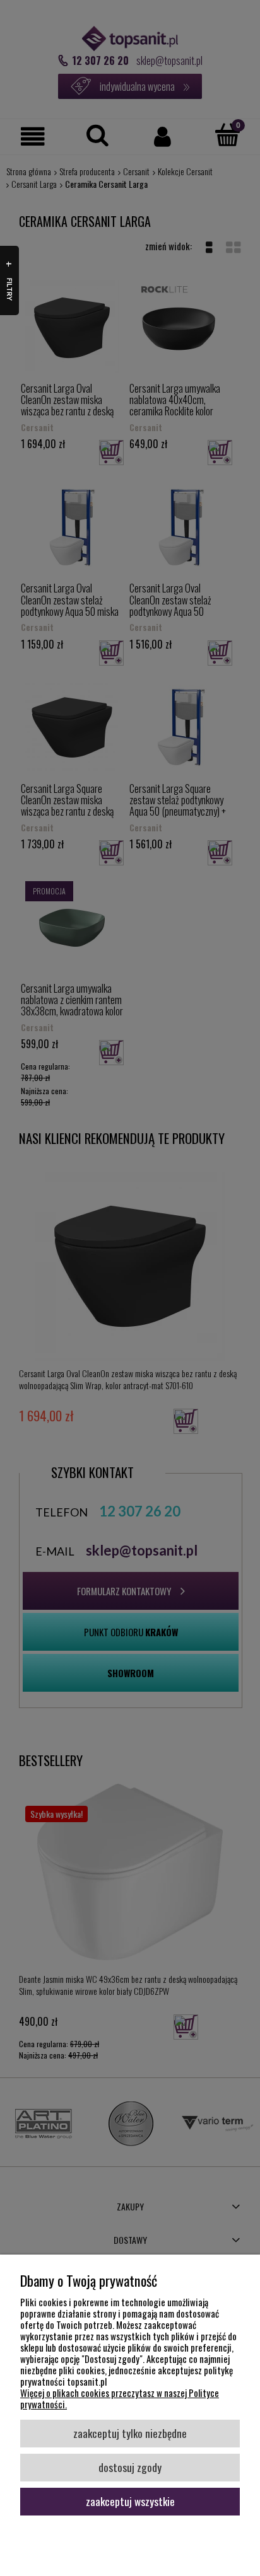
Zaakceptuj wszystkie (130, 2501)
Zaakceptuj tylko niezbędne (130, 2433)
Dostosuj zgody (130, 2467)
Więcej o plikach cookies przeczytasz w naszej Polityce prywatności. (120, 2398)
